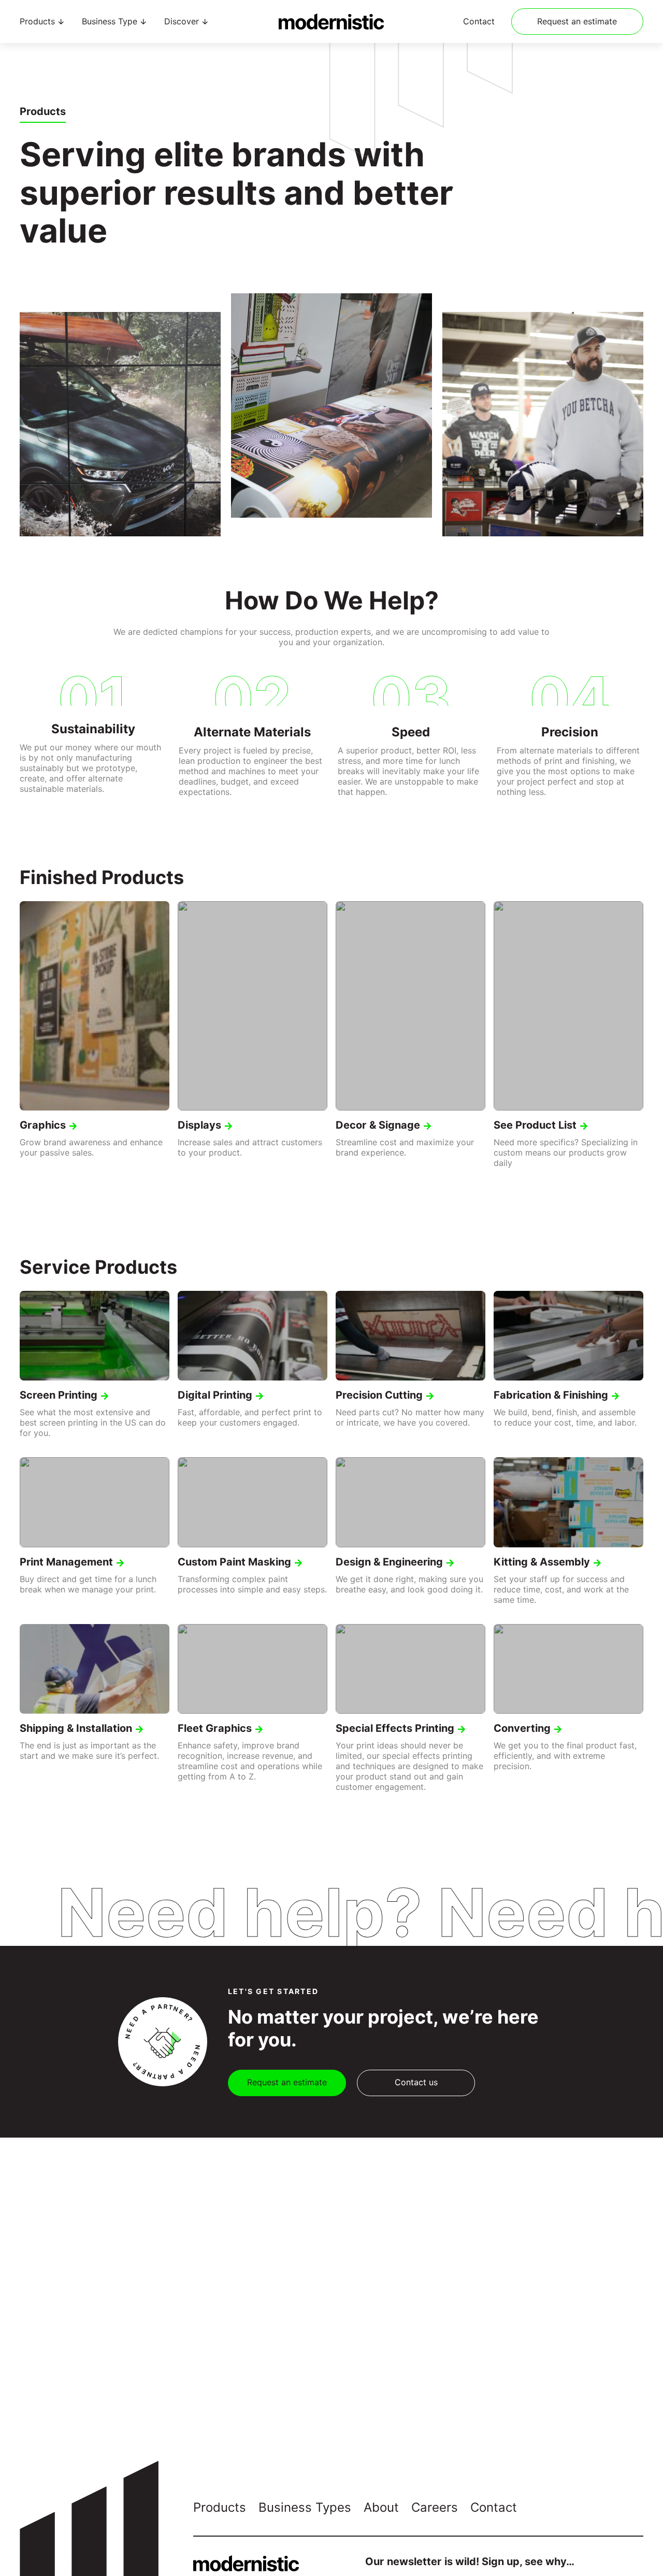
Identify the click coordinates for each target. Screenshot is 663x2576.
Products (220, 2507)
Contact (479, 22)
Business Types (305, 2507)
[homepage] (331, 22)
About (381, 2507)
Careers (435, 2507)
